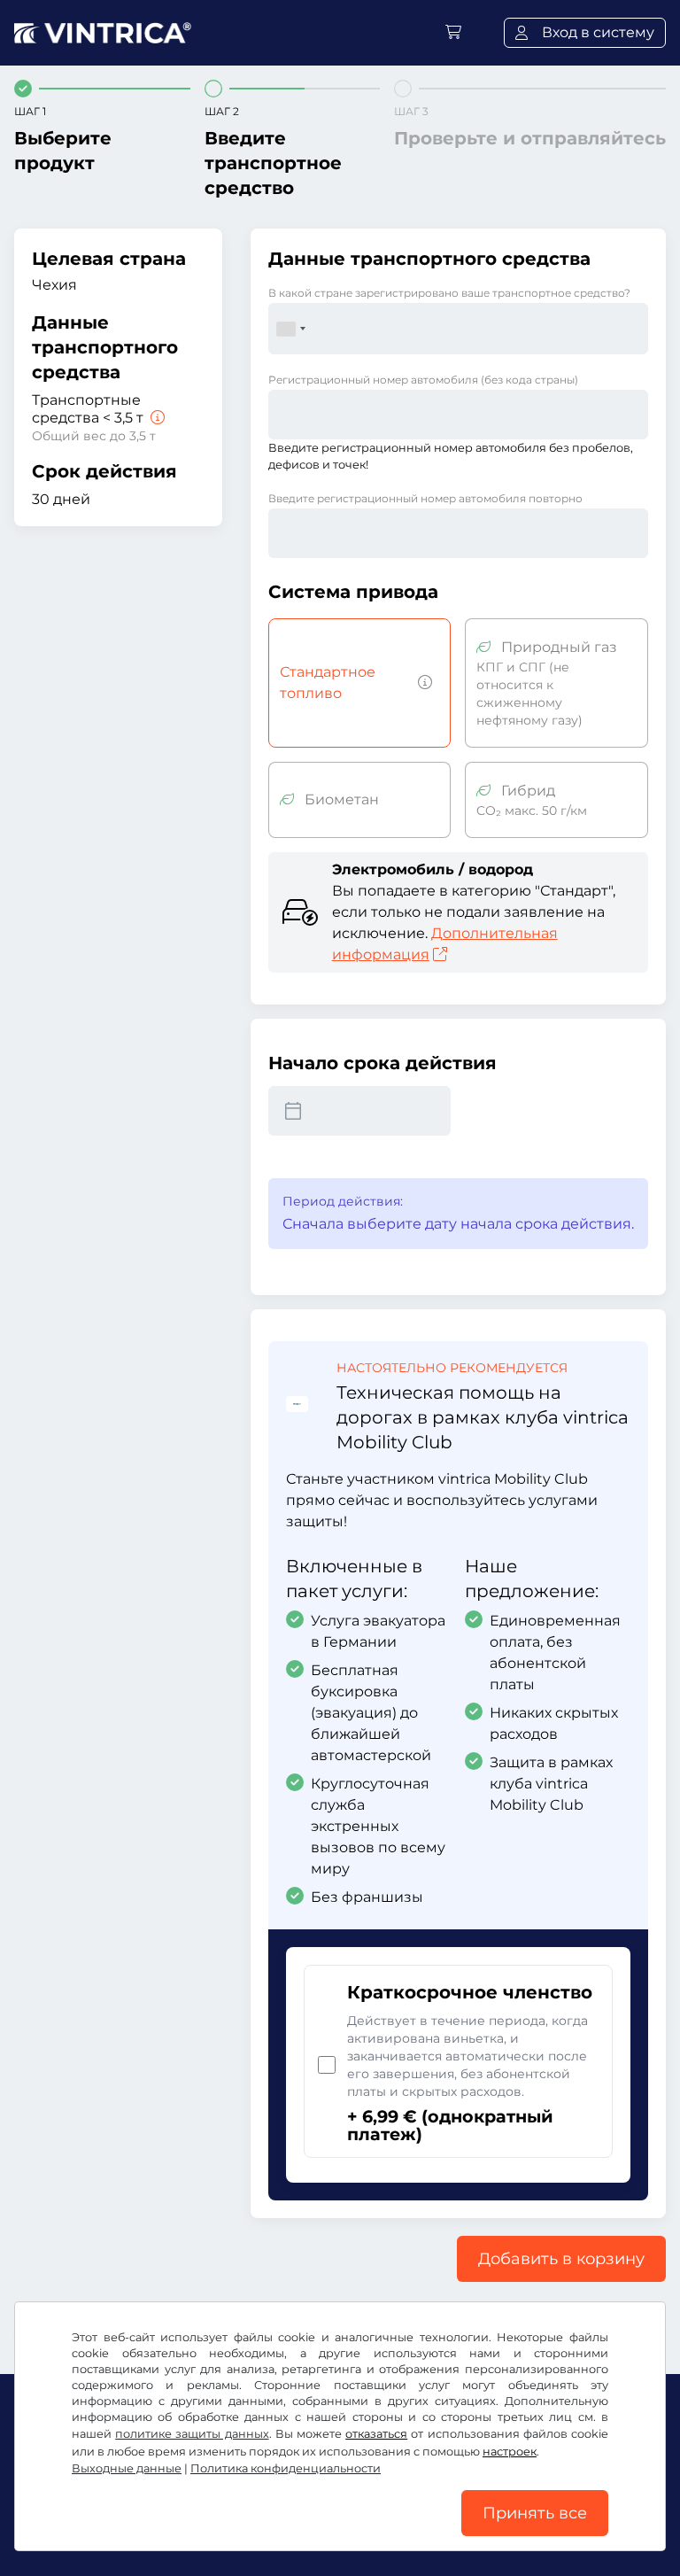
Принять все (535, 2513)
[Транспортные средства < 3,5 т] (156, 418)
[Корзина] (453, 32)
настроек (510, 2452)
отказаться (376, 2434)
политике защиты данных (192, 2434)
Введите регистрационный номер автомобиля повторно (425, 498)
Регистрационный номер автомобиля (423, 380)
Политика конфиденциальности (286, 2468)
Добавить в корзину (561, 2259)
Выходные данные (127, 2468)
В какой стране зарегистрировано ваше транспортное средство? (449, 293)
